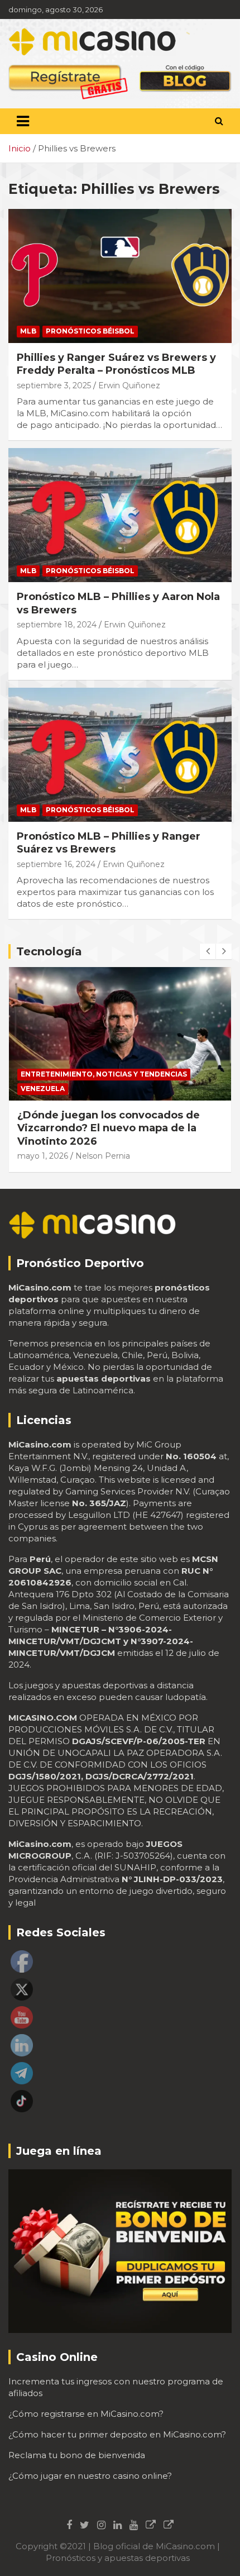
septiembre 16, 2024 (56, 864)
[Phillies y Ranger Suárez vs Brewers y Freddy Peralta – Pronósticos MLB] (120, 276)
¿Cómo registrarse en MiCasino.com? (86, 2414)
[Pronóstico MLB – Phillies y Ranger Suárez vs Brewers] (120, 754)
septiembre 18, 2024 (57, 625)
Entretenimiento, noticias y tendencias (104, 1089)
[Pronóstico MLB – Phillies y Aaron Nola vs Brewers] (120, 515)
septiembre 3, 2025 (54, 385)
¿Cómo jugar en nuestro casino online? (90, 2476)
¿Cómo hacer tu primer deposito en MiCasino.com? (117, 2434)
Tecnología (49, 951)
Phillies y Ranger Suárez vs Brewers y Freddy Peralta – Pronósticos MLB (116, 364)
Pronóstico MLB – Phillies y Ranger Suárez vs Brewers (109, 843)
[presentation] (208, 951)
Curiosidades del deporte (75, 1074)
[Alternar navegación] (23, 121)
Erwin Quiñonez (129, 385)
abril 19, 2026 (42, 1143)
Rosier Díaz (96, 1143)
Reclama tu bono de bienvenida (77, 2455)
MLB (28, 331)
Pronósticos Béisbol (90, 331)
